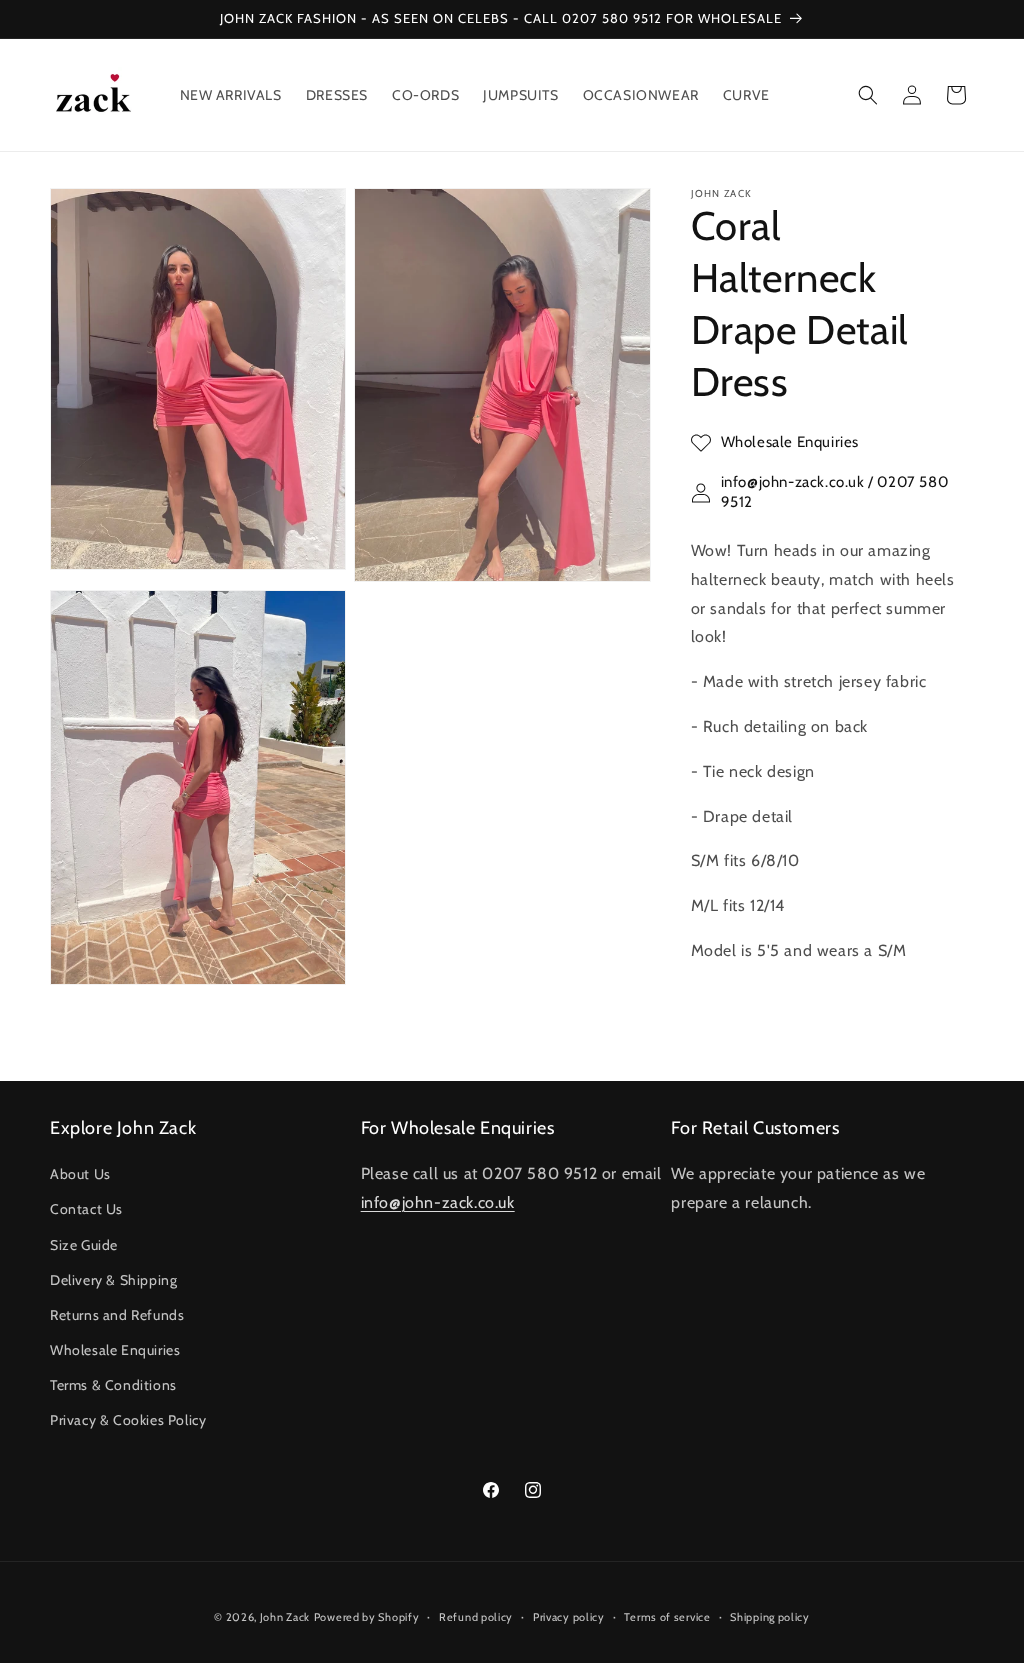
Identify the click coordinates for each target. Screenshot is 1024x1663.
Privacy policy (569, 1617)
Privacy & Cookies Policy (128, 1420)
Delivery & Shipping (113, 1280)
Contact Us (86, 1209)
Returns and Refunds (117, 1315)
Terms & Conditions (113, 1385)
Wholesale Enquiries (115, 1350)
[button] (868, 95)
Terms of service (667, 1617)
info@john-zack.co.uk (438, 1202)
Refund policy (476, 1617)
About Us (80, 1174)
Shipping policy (770, 1617)
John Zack (285, 1617)
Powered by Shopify (367, 1617)
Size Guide (84, 1245)
